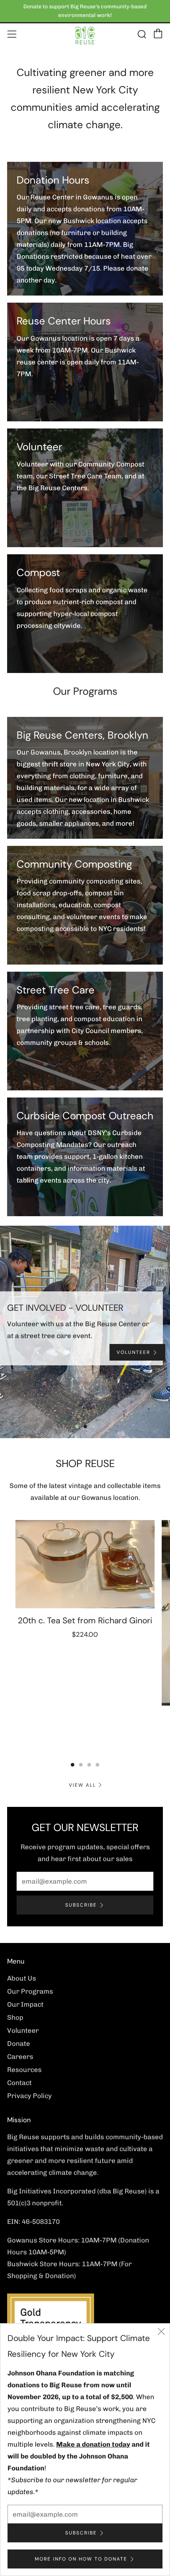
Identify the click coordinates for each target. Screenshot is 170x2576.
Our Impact (25, 2004)
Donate (19, 2043)
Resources (24, 2070)
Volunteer (23, 2030)
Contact (19, 2083)
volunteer (133, 1352)
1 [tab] (77, 1426)
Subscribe (81, 1905)
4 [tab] (97, 1765)
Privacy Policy (29, 2096)
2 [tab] (85, 1426)
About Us (22, 1978)
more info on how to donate (81, 2559)
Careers (20, 2057)
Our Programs (30, 1991)
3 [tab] (93, 1426)
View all (82, 1785)
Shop (15, 2017)
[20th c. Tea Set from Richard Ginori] (85, 1564)
